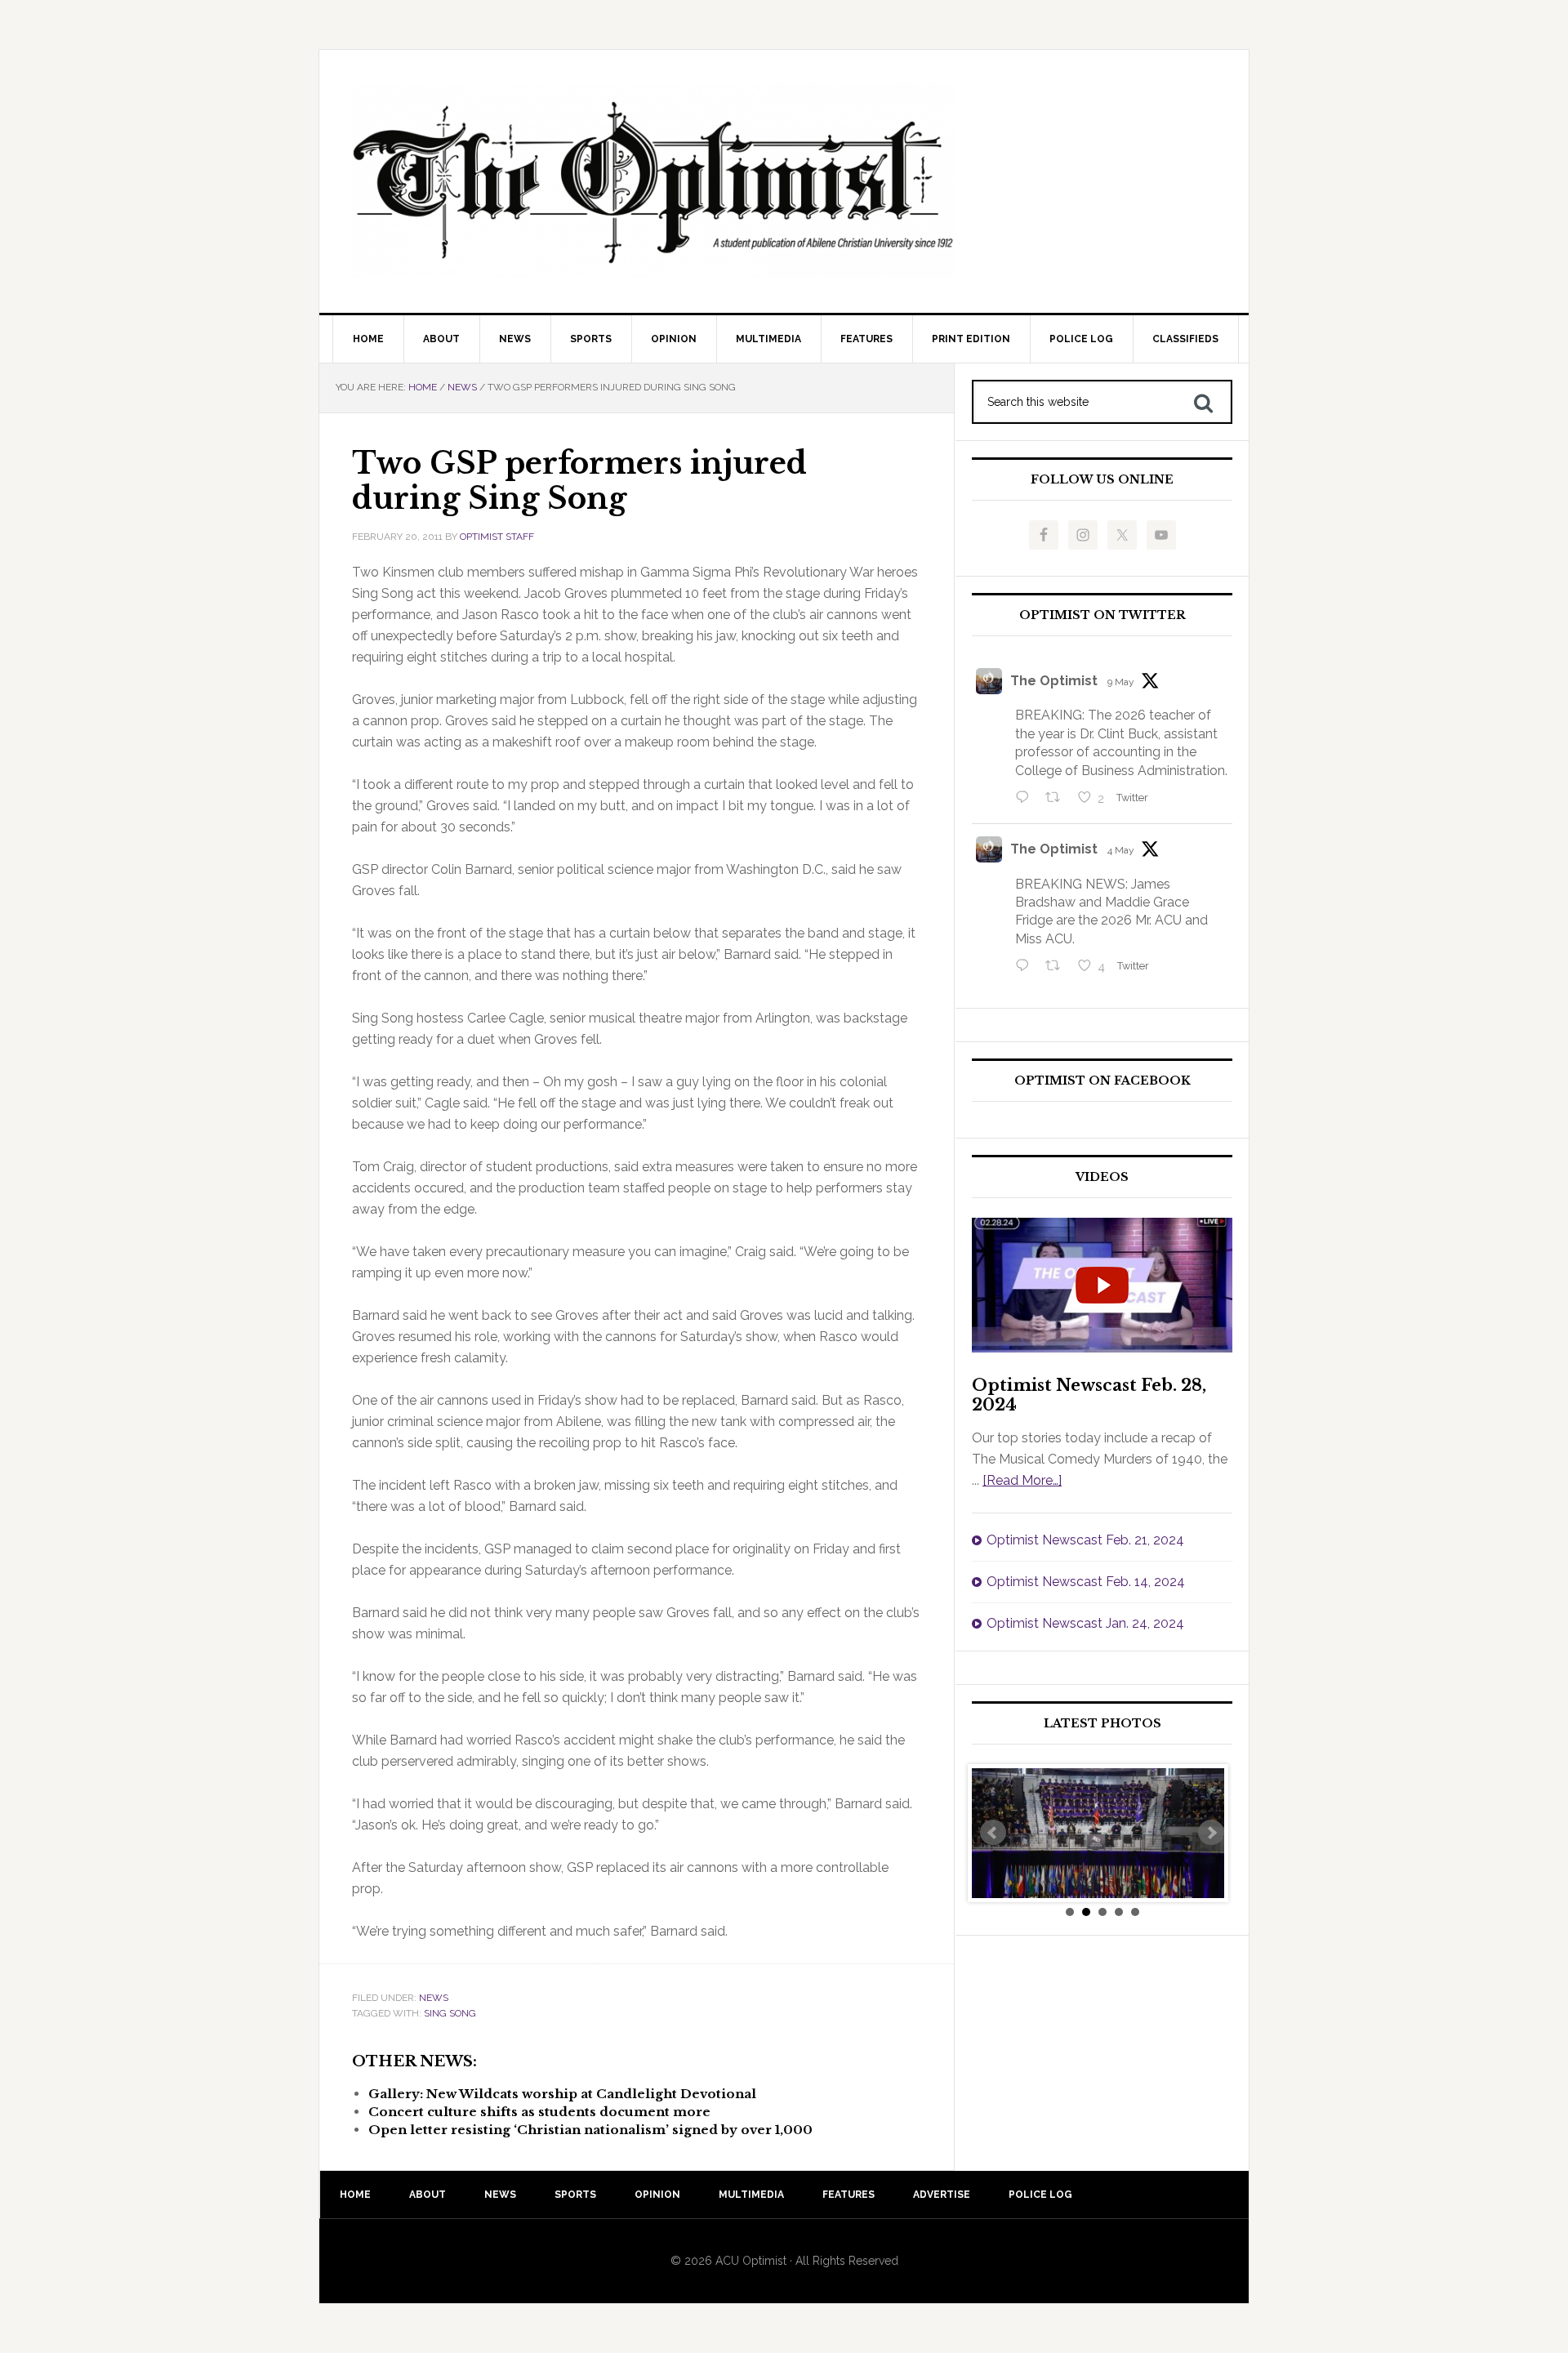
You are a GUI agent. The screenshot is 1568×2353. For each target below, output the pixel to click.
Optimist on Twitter (1102, 615)
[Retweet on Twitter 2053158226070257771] (1058, 799)
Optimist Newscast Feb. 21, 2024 (1085, 1540)
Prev (993, 1833)
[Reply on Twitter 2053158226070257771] (1026, 799)
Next (1211, 1833)
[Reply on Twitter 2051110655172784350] (1026, 967)
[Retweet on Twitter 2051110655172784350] (1058, 967)
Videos (1102, 1177)
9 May (1121, 682)
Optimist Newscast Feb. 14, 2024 (1086, 1582)
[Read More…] (1022, 1480)
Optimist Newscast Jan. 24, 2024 (1085, 1623)
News (434, 1998)
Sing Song (450, 2013)
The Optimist (1054, 681)
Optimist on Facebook (1102, 1081)
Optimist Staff (497, 537)
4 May (1121, 850)
